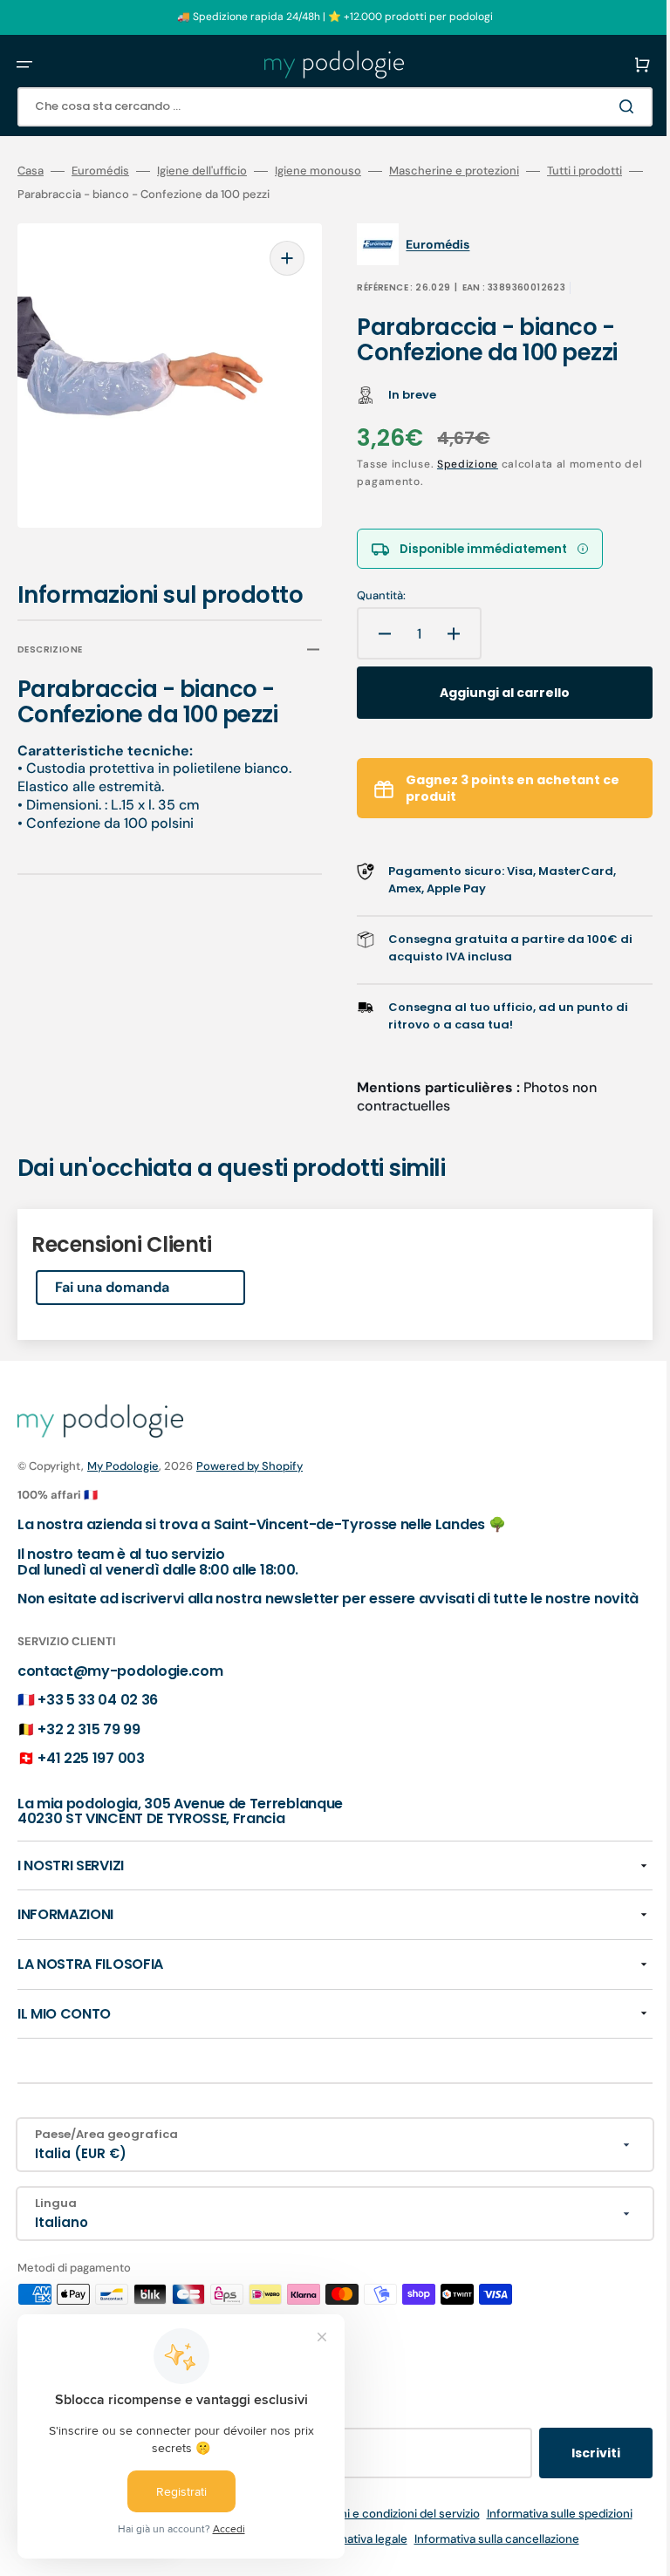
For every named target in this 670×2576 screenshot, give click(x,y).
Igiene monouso (318, 171)
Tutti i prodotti (585, 171)
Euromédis (100, 171)
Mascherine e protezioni (454, 171)
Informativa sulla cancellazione (484, 2554)
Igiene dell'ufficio (202, 171)
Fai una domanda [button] (112, 1287)
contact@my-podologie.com (120, 1686)
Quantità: (369, 597)
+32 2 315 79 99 (89, 1744)
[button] (24, 65)
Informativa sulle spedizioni (547, 2528)
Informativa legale (346, 2554)
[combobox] (322, 107)
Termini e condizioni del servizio (382, 2528)
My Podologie (123, 1465)
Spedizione (455, 464)
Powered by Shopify (250, 1465)
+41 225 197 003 (91, 1774)
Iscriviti (570, 2468)
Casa (31, 171)
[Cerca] (604, 106)
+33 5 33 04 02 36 (98, 1715)
